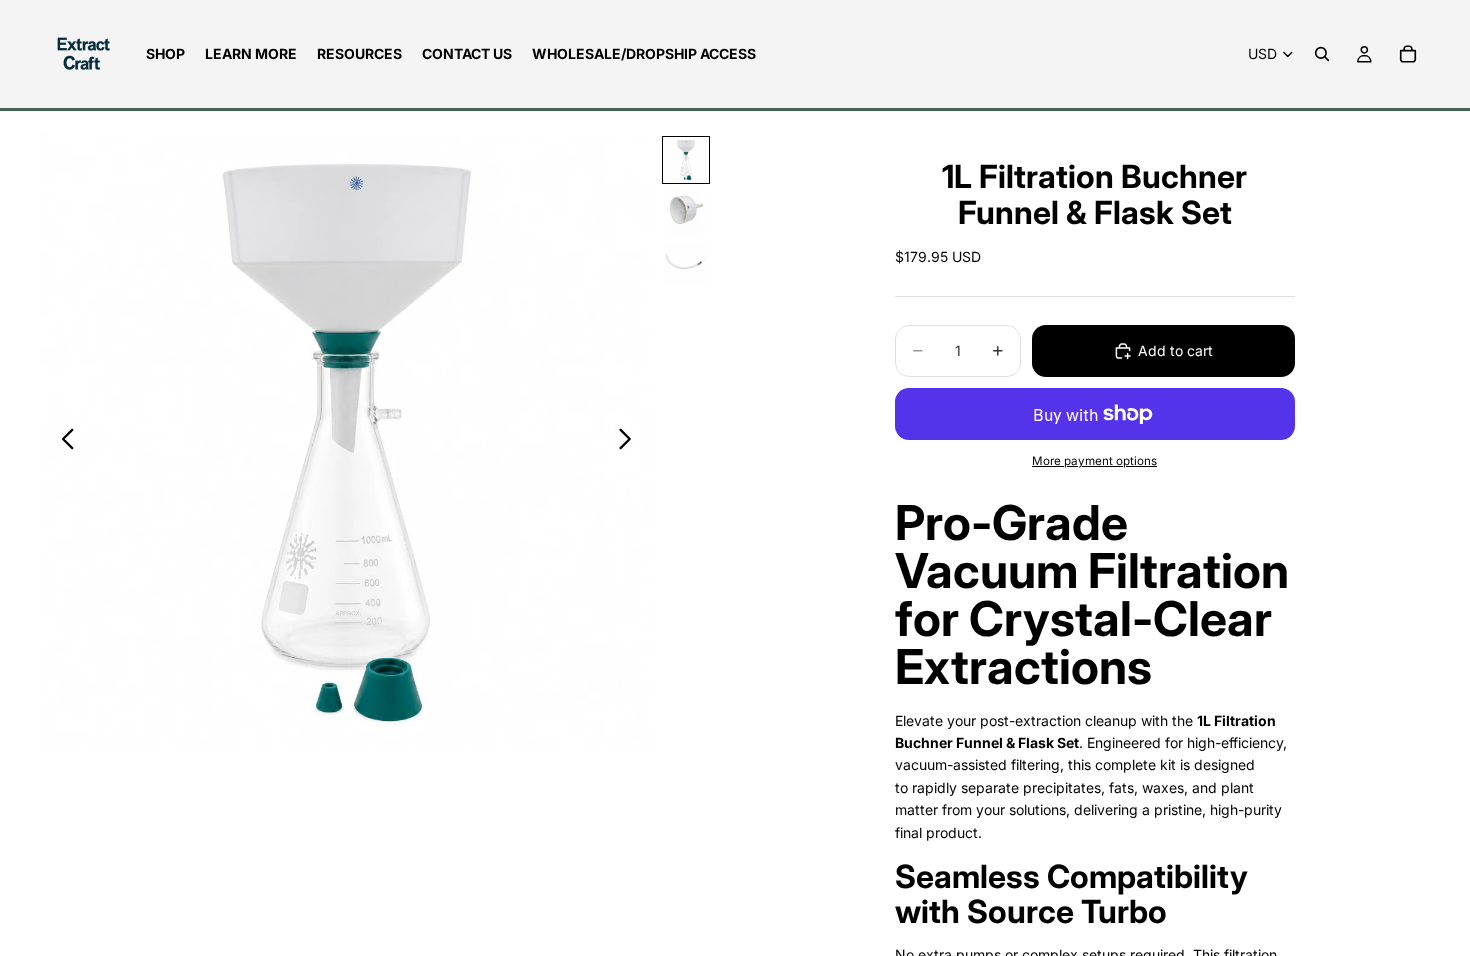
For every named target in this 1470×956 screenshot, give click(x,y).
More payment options (1094, 461)
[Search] (1322, 54)
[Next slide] (630, 442)
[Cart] (1408, 54)
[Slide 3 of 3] (686, 264)
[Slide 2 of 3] (686, 212)
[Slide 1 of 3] (686, 160)
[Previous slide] (62, 442)
